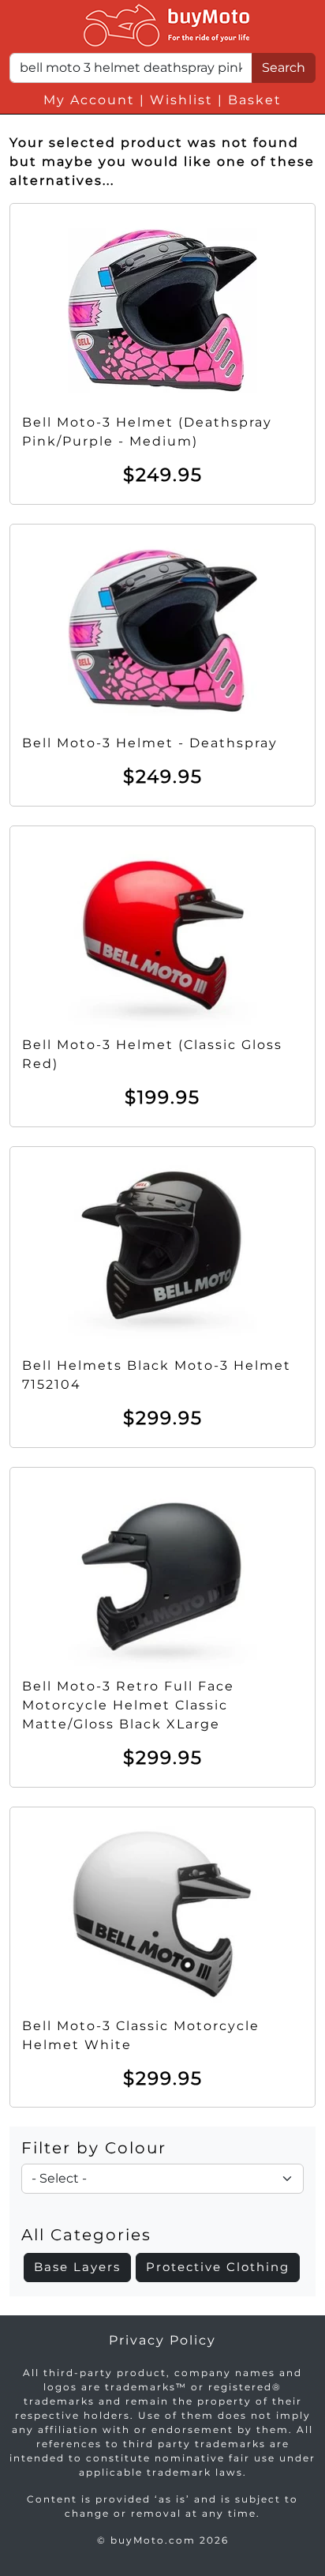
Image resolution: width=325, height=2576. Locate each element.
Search (284, 68)
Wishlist (181, 100)
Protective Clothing (218, 2267)
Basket (255, 100)
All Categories (86, 2235)
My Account (89, 100)
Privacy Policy (162, 2340)
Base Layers (77, 2267)
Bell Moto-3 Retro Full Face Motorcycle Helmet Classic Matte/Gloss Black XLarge (128, 1705)
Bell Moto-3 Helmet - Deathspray (150, 743)
